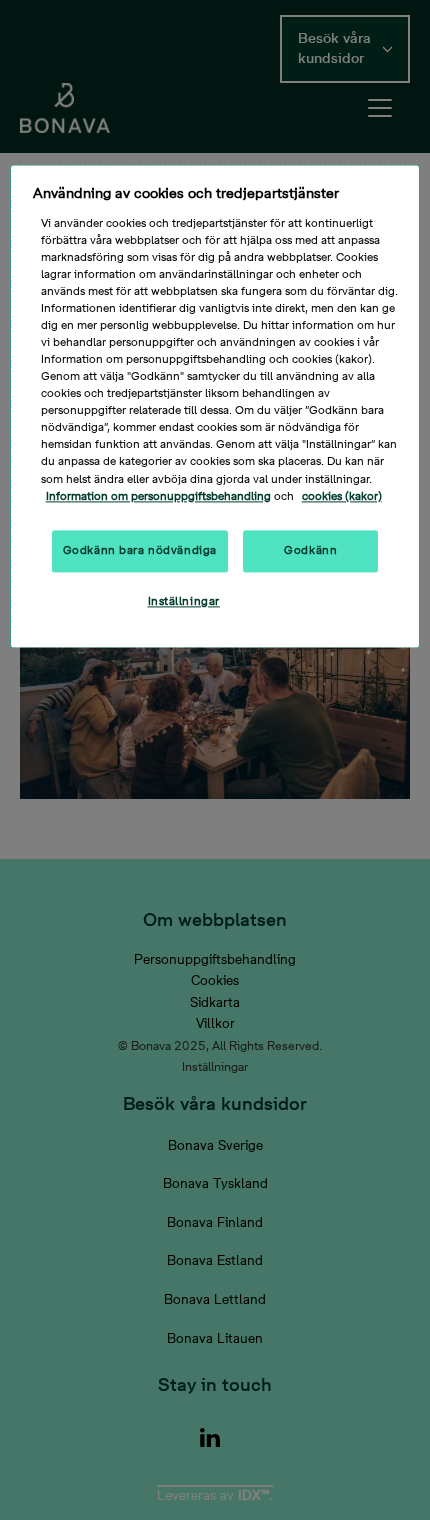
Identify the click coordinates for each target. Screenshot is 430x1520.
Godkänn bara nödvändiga (140, 550)
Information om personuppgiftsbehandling (158, 496)
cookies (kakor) (342, 496)
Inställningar (184, 601)
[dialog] (215, 406)
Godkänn (310, 550)
